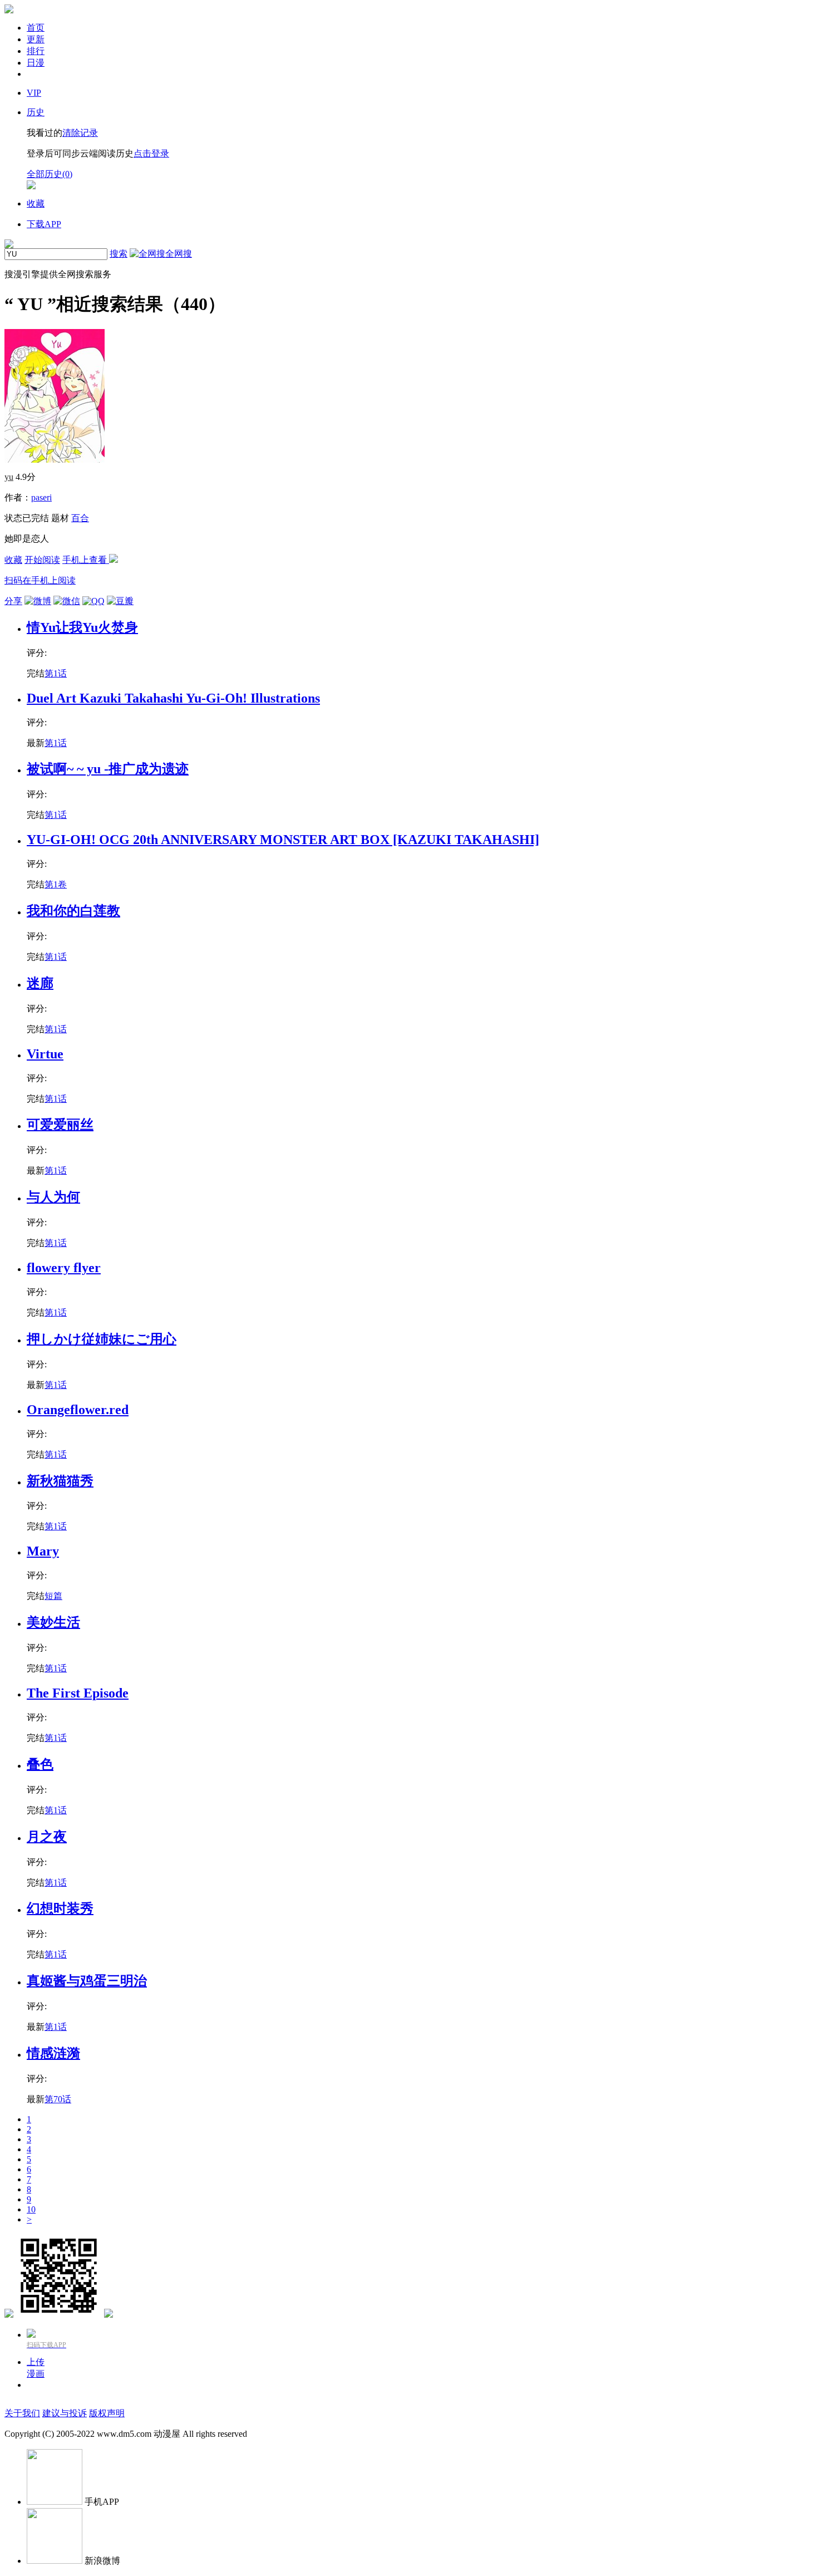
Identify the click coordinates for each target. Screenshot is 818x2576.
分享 (13, 601)
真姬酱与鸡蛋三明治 (87, 1981)
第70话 (58, 2099)
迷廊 (40, 983)
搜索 (119, 254)
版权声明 (107, 2413)
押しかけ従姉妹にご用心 (102, 1339)
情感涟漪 (53, 2053)
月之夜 (47, 1837)
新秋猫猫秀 (60, 1481)
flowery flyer (64, 1268)
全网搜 (179, 254)
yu (9, 477)
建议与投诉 (65, 2413)
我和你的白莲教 (73, 911)
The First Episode (78, 1693)
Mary (43, 1551)
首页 (36, 28)
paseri (41, 497)
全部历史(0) (50, 174)
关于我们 (22, 2413)
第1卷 (56, 884)
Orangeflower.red (78, 1410)
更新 (36, 39)
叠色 (40, 1764)
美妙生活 (53, 1622)
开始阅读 (42, 560)
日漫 (36, 63)
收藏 (13, 560)
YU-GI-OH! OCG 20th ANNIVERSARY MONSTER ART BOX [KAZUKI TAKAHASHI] (283, 840)
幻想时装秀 (60, 1908)
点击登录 (151, 153)
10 (31, 2209)
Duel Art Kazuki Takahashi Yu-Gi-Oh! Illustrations (173, 698)
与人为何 (53, 1197)
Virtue (45, 1054)
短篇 (53, 1596)
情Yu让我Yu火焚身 (82, 627)
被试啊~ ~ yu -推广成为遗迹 (108, 769)
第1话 (56, 673)
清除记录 (80, 133)
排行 (36, 51)
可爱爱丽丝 (60, 1125)
